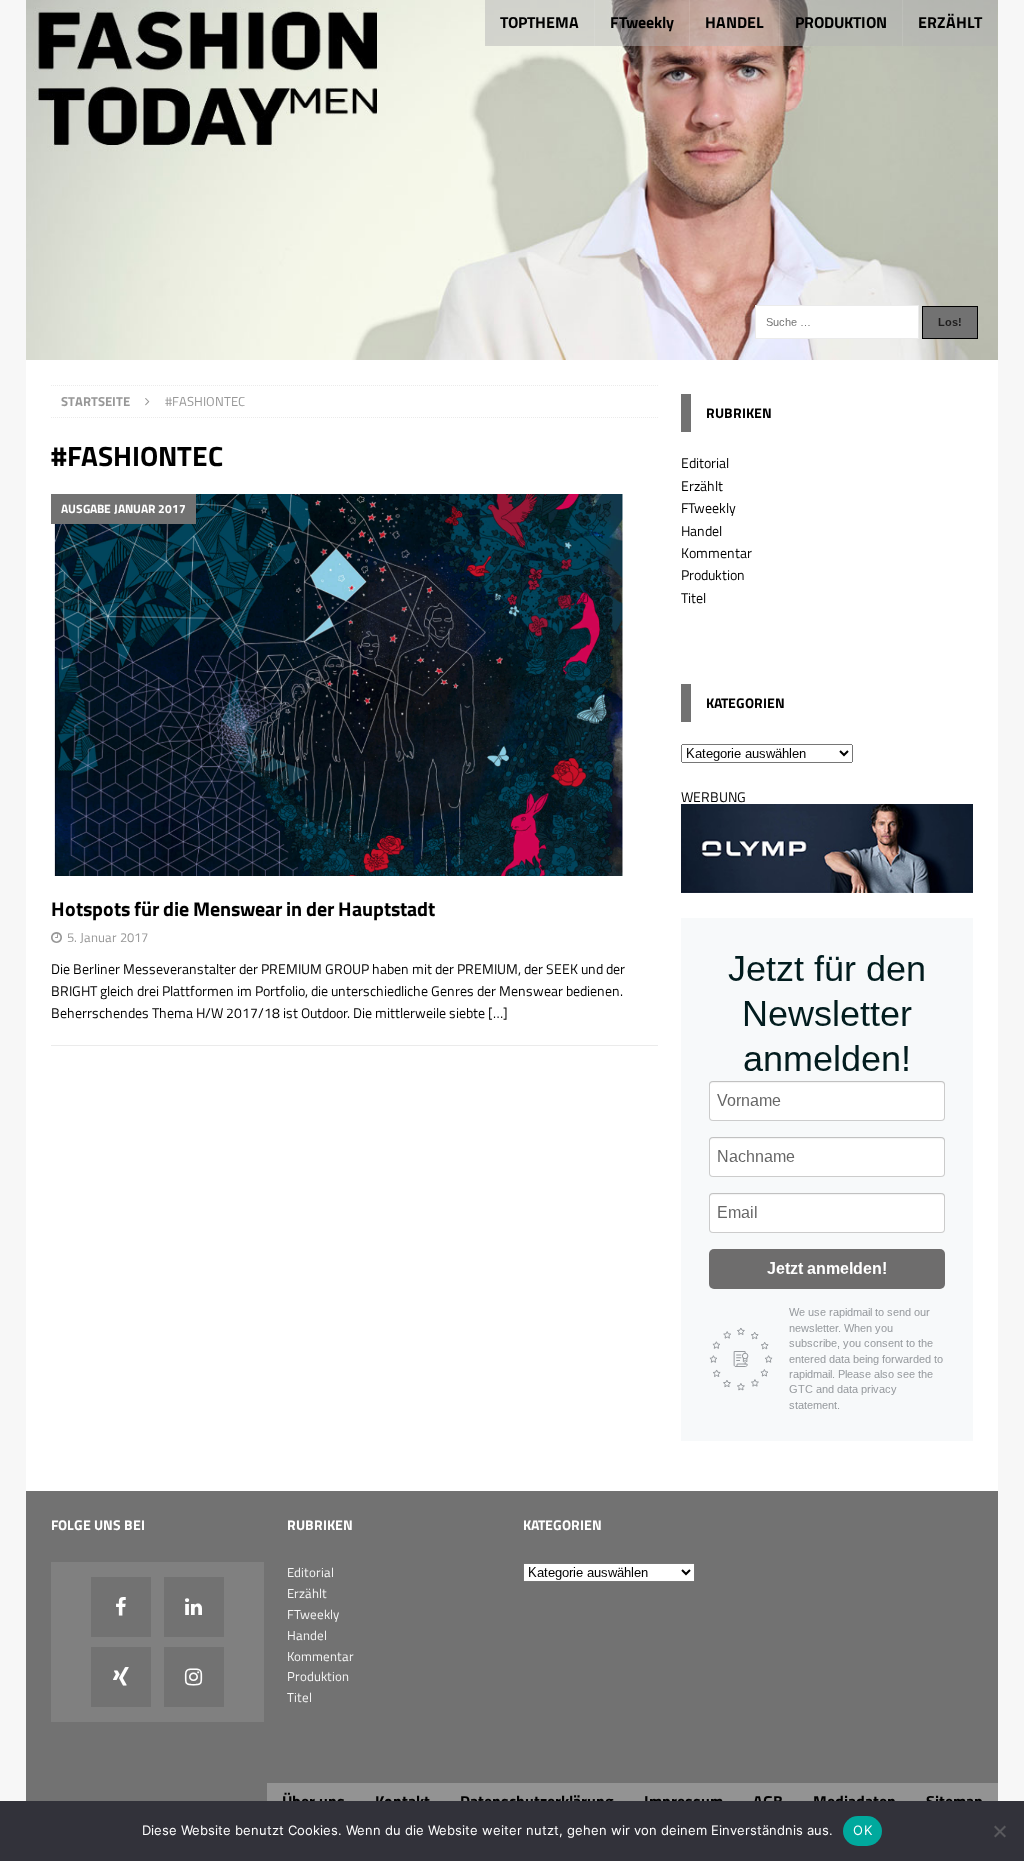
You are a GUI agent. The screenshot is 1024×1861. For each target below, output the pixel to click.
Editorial (705, 462)
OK (862, 1830)
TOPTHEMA (539, 22)
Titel (693, 597)
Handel (701, 530)
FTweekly (642, 22)
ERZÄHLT (950, 22)
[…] (498, 1012)
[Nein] (999, 1831)
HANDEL (734, 22)
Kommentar (716, 552)
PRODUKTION (841, 22)
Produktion (713, 574)
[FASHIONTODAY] (512, 348)
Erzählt (702, 485)
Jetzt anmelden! (827, 1268)
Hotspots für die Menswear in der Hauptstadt (243, 908)
